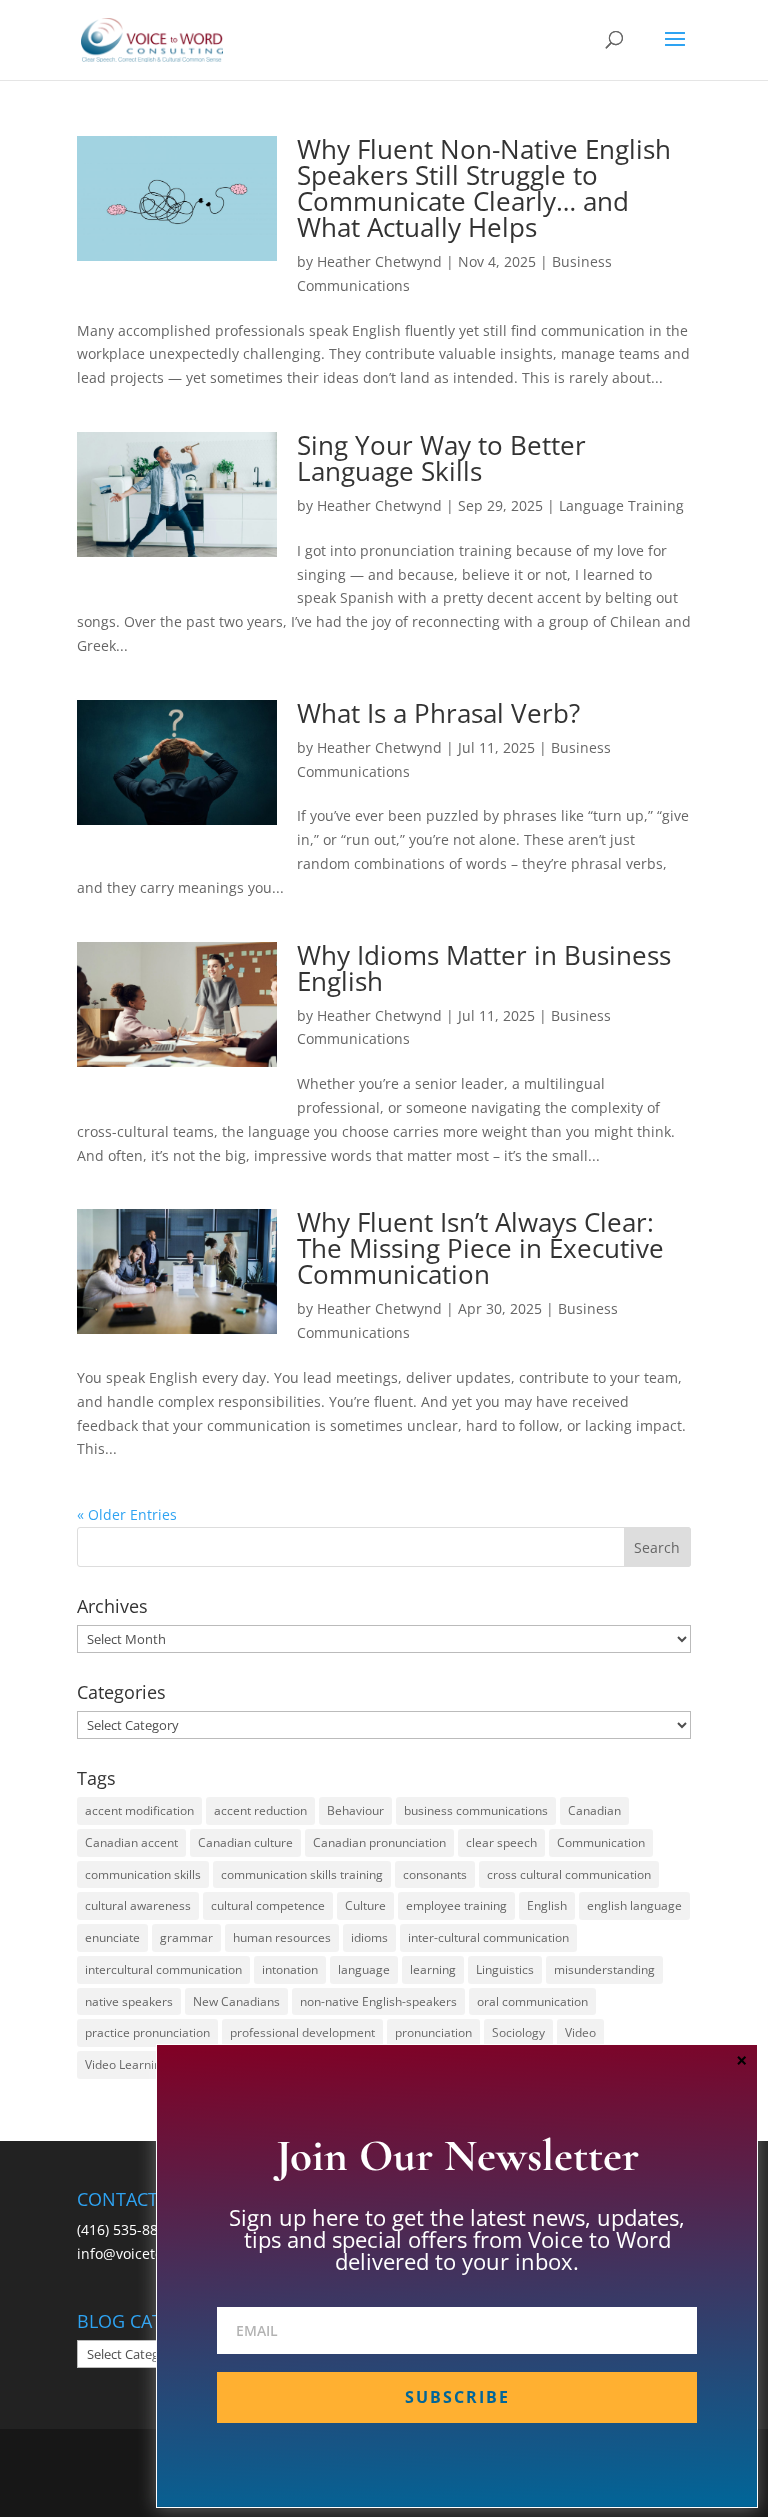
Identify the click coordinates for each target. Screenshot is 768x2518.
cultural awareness (138, 1905)
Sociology (518, 2032)
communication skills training (302, 1874)
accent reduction (260, 1810)
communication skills (143, 1874)
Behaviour (355, 1810)
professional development (302, 2032)
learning (433, 1969)
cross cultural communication (569, 1874)
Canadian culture (245, 1842)
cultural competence (268, 1905)
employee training (456, 1905)
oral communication (532, 2001)
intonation (290, 1969)
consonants (435, 1874)
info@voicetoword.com (153, 2253)
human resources (282, 1937)
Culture (365, 1905)
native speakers (129, 2001)
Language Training (621, 505)
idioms (369, 1937)
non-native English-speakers (378, 2001)
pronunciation (433, 2032)
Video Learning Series (145, 2064)
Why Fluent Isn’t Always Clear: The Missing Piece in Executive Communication (480, 1248)
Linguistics (505, 1969)
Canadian (594, 1810)
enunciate (112, 1937)
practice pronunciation (147, 2032)
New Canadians (236, 2001)
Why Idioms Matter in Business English (484, 968)
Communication (601, 1842)
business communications (476, 1810)
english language (634, 1905)
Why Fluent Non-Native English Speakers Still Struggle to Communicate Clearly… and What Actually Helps (484, 188)
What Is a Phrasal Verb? (438, 713)
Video (580, 2032)
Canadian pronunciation (379, 1842)
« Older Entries (127, 1514)
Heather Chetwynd (379, 261)
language (364, 1969)
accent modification (139, 1810)
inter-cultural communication (488, 1937)
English (547, 1905)
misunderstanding (604, 1969)
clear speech (501, 1842)
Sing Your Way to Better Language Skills (441, 458)
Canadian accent (131, 1842)
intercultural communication (163, 1969)
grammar (186, 1937)
